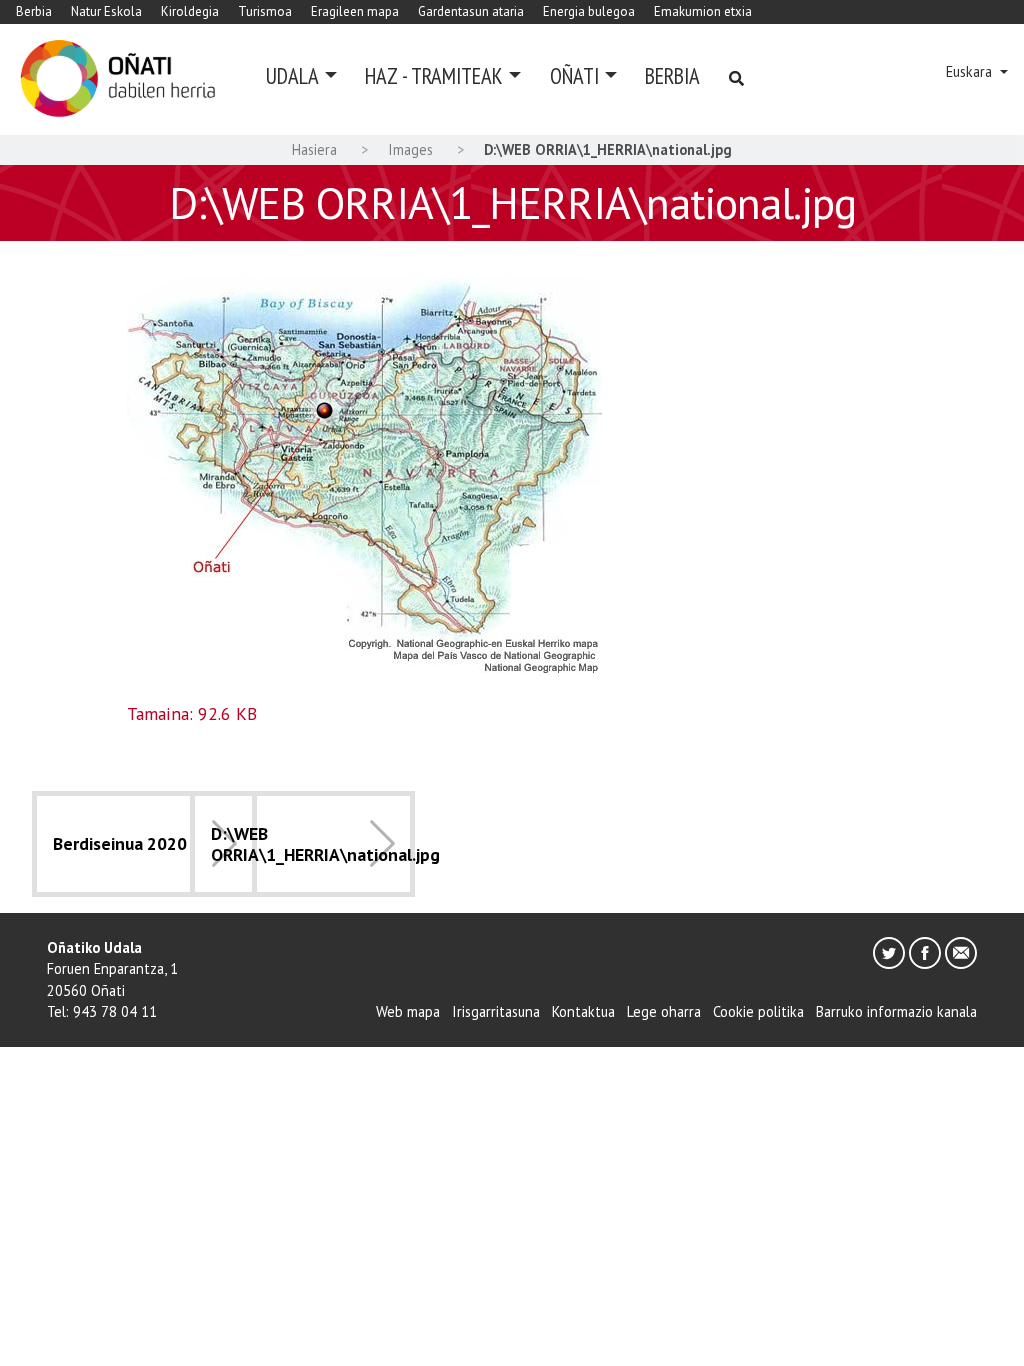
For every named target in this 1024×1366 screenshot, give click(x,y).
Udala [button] (292, 75)
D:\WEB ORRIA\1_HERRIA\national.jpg (325, 844)
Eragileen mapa (355, 11)
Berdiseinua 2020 (120, 843)
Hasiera (314, 149)
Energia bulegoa (589, 11)
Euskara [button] (971, 71)
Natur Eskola (106, 11)
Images (410, 149)
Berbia (34, 11)
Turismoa (265, 11)
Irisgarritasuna (496, 1011)
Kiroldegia (190, 11)
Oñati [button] (574, 75)
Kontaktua (583, 1011)
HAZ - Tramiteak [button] (434, 75)
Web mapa (408, 1011)
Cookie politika (758, 1011)
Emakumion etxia (703, 11)
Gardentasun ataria (471, 11)
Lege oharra (664, 1011)
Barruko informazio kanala (896, 1011)
